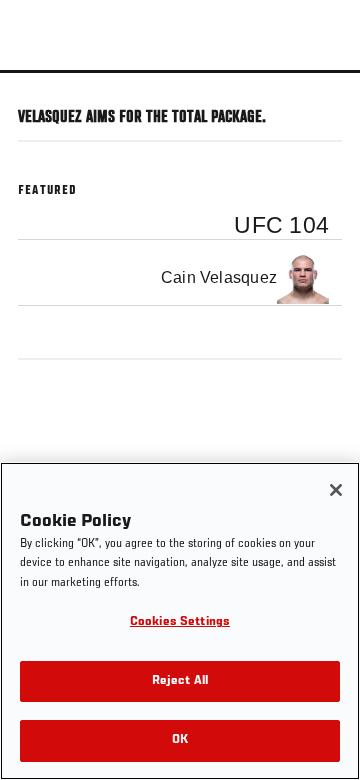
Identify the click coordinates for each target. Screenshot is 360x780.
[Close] (336, 490)
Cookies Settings (180, 622)
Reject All (180, 681)
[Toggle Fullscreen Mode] (319, 85)
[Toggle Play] (42, 85)
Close (324, 108)
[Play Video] (180, 71)
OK (180, 740)
